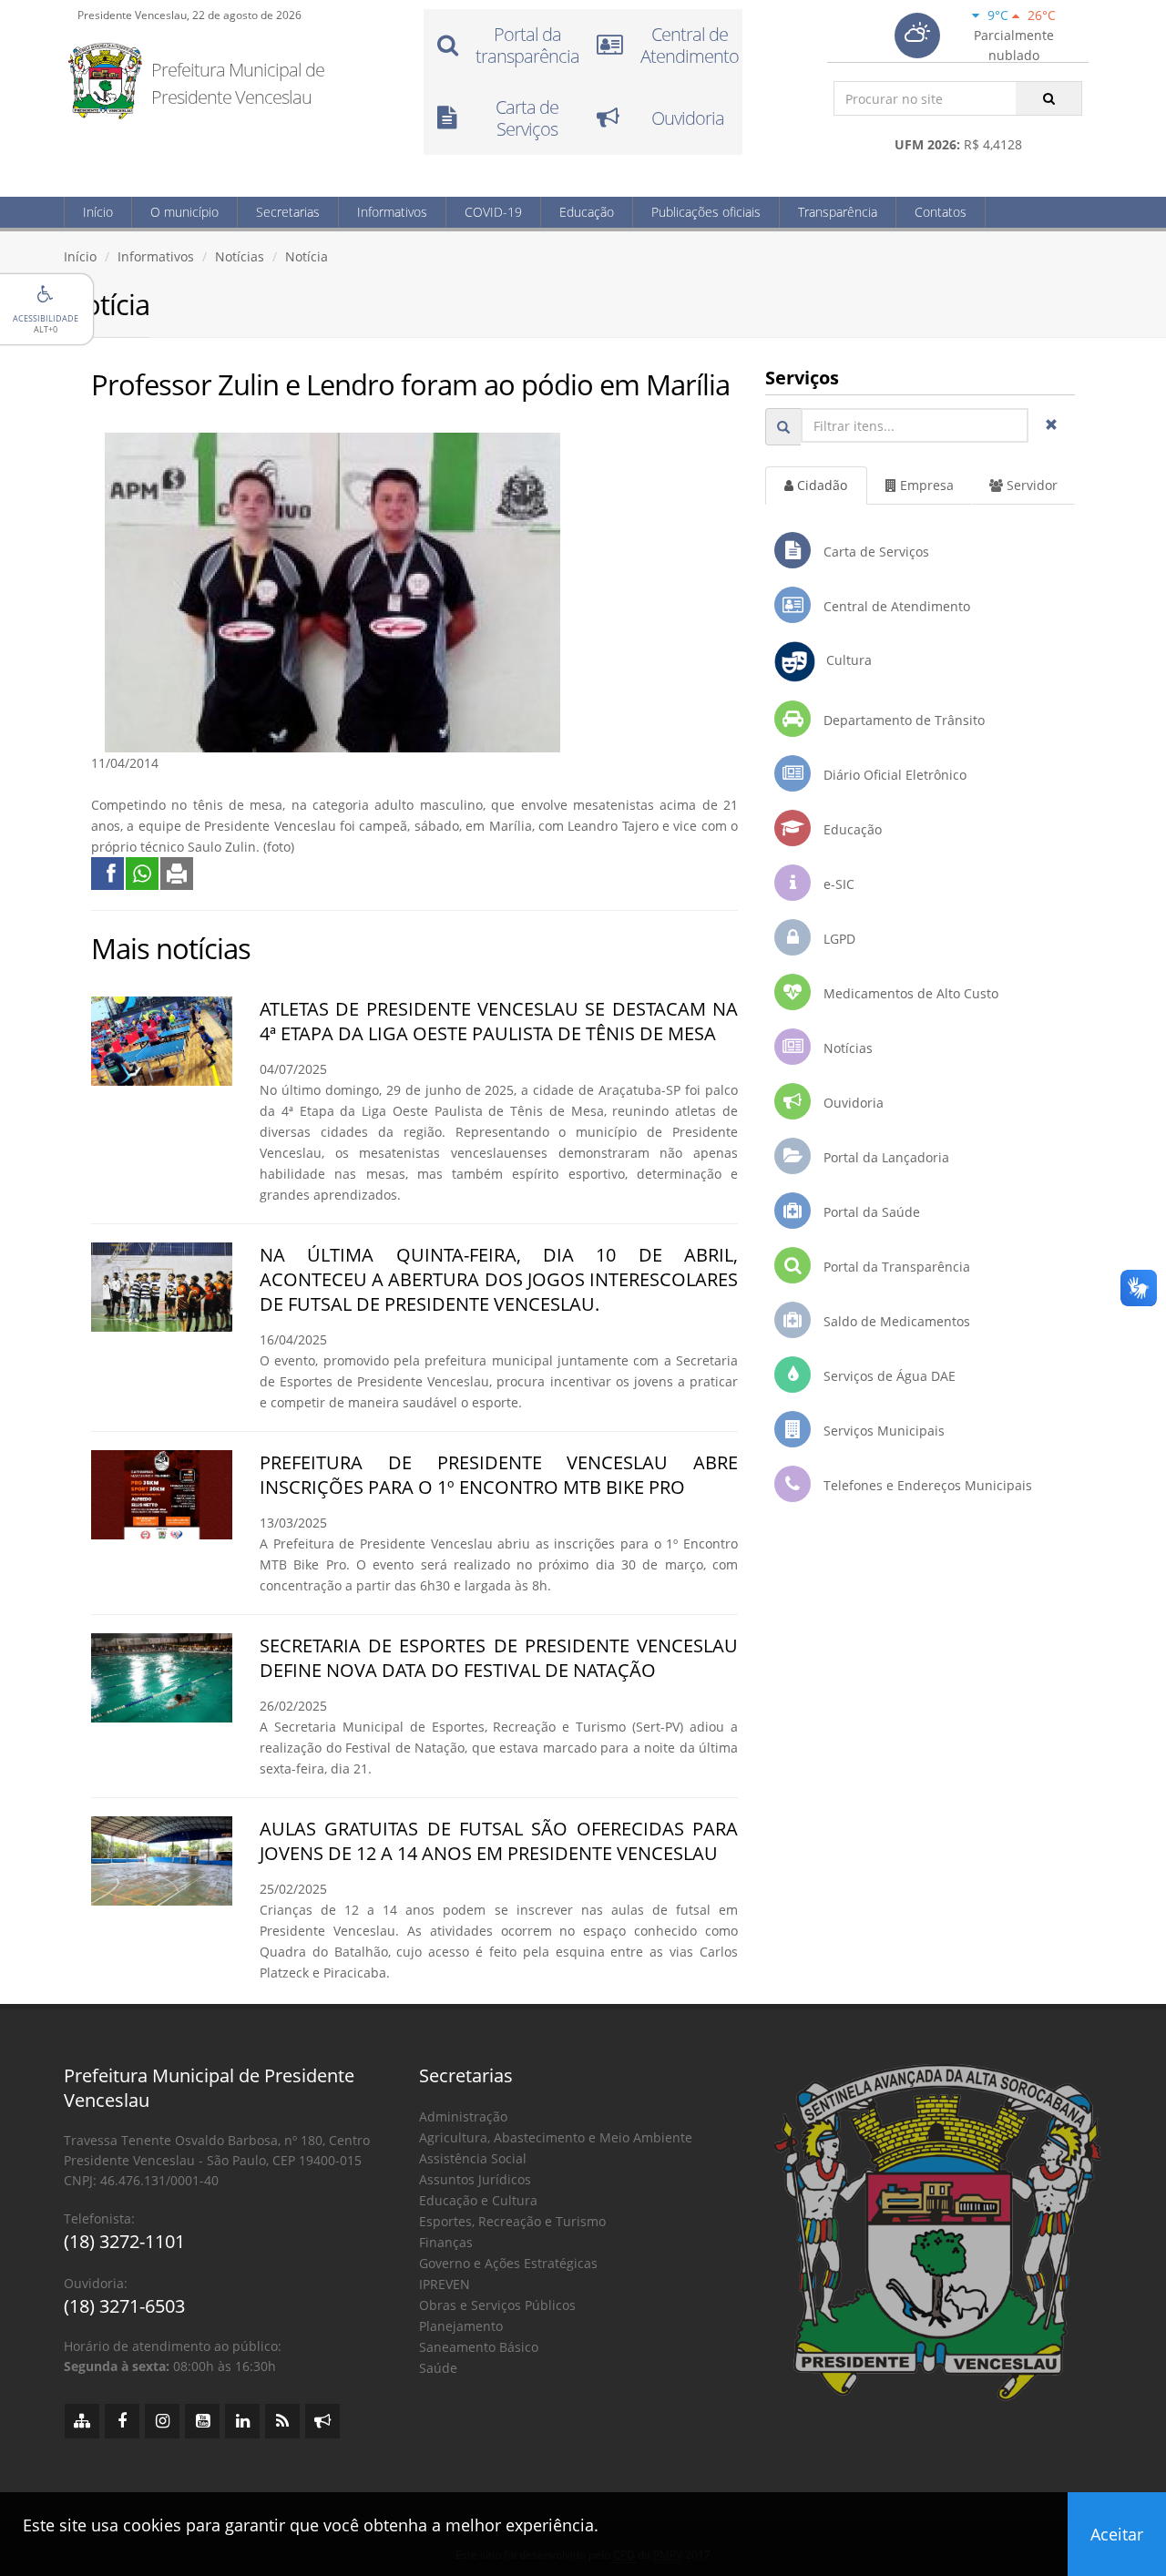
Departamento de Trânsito (902, 720)
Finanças (446, 2242)
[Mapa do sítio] (82, 2421)
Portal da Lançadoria (885, 1157)
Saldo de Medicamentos (895, 1321)
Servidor (1030, 485)
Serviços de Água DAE (888, 1376)
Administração (463, 2116)
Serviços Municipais (882, 1431)
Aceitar (1117, 2534)
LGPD (838, 939)
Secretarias (288, 212)
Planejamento (461, 2326)
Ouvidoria (852, 1103)
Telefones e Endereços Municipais (926, 1485)
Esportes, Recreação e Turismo (512, 2221)
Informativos (392, 212)
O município (184, 212)
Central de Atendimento (895, 606)
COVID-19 (493, 212)
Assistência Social (473, 2158)
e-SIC (837, 884)
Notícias (240, 256)
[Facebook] (122, 2421)
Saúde (438, 2368)
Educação (587, 212)
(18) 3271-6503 (124, 2306)
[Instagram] (162, 2421)
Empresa (925, 485)
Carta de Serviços (874, 552)
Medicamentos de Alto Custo (909, 993)
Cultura (844, 660)
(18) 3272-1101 (124, 2241)
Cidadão (820, 485)
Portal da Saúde (870, 1212)
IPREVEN (445, 2284)
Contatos (941, 212)
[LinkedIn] (242, 2421)
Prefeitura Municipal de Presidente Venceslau (238, 83)
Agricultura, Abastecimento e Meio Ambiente (556, 2137)
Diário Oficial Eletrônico (893, 775)
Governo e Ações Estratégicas (508, 2263)
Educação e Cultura (478, 2200)
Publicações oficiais (706, 212)
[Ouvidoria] (322, 2421)
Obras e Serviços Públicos (497, 2305)
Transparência (838, 212)
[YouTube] (202, 2421)
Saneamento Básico (479, 2347)
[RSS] (282, 2421)
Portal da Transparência (895, 1267)
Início (98, 212)
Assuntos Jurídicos (475, 2179)
